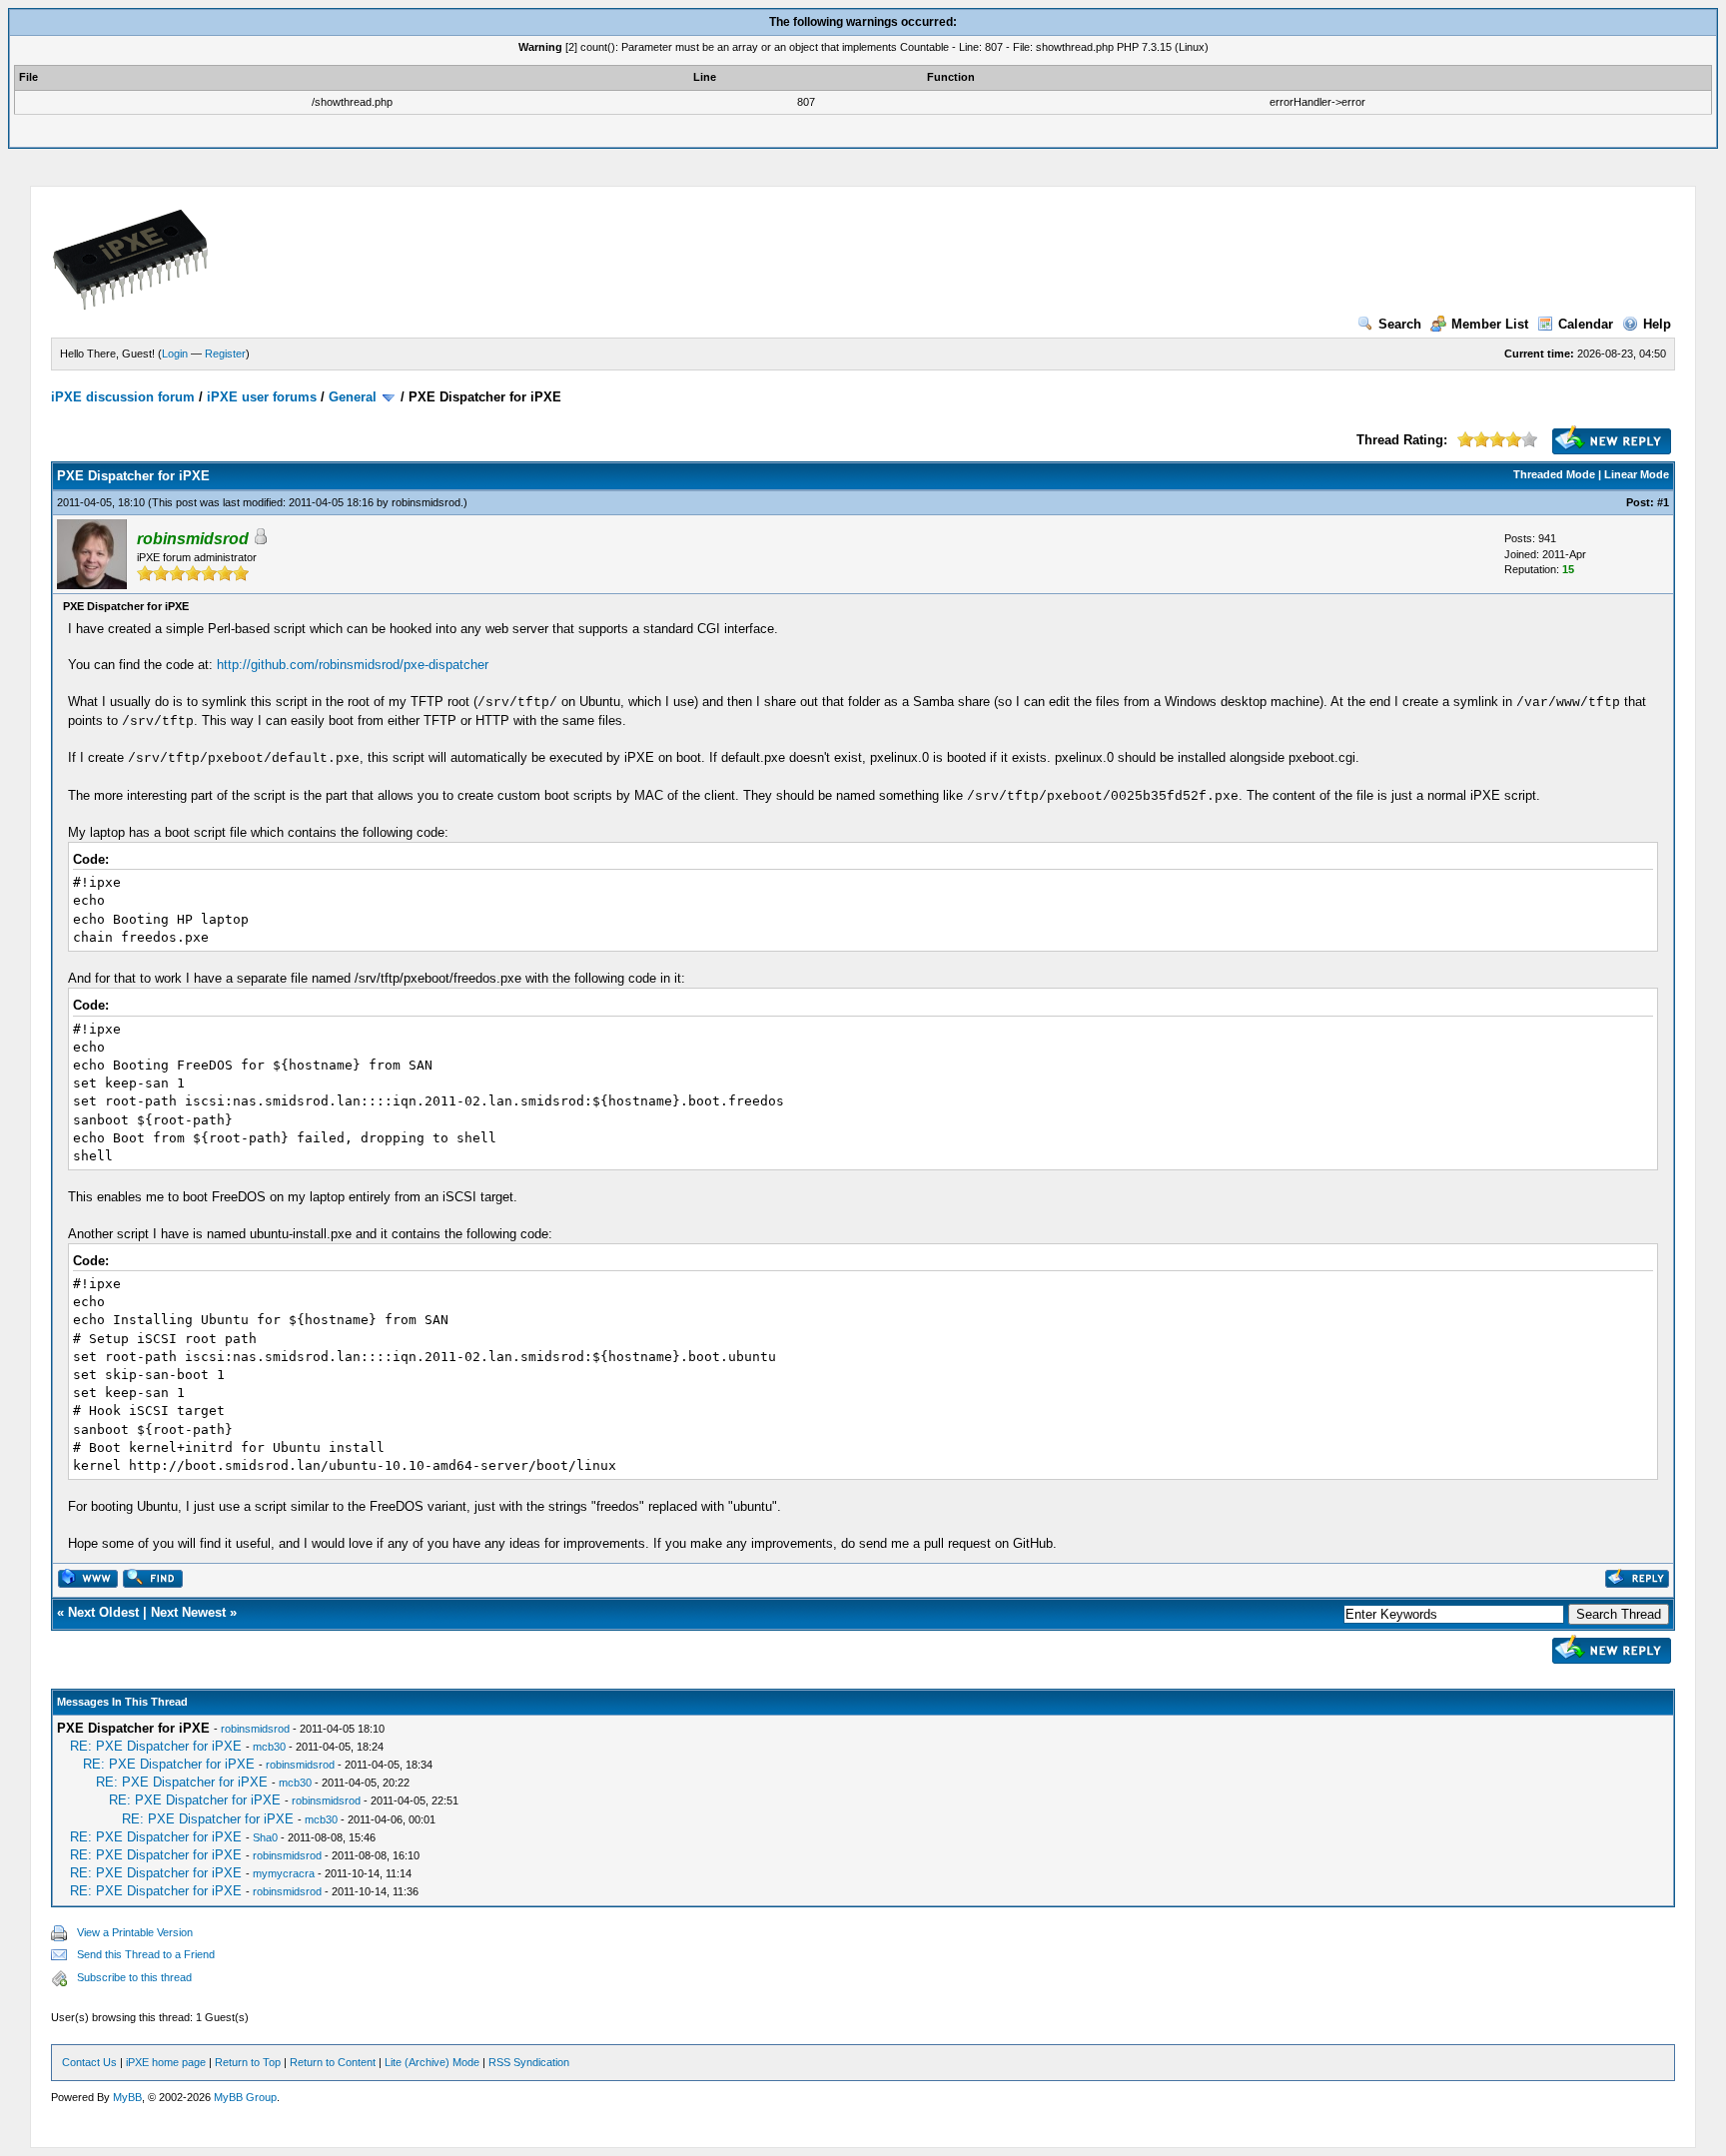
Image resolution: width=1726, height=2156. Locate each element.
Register (225, 354)
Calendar (1586, 324)
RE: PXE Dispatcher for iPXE (156, 1746)
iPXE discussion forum (123, 397)
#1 (1663, 502)
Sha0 (265, 1837)
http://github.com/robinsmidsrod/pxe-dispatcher (353, 665)
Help (1657, 324)
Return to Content (333, 2062)
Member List (1490, 324)
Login (175, 354)
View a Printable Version (135, 1932)
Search (1400, 324)
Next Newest (188, 1612)
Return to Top (248, 2062)
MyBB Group (245, 2097)
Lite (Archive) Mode (432, 2062)
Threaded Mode (1554, 474)
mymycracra (284, 1873)
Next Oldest (103, 1612)
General (353, 397)
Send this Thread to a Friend (146, 1954)
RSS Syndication (529, 2062)
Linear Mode (1637, 474)
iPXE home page (166, 2062)
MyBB (127, 2097)
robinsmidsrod (426, 502)
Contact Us (89, 2062)
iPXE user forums (262, 397)
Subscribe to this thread (134, 1977)
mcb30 (269, 1747)
